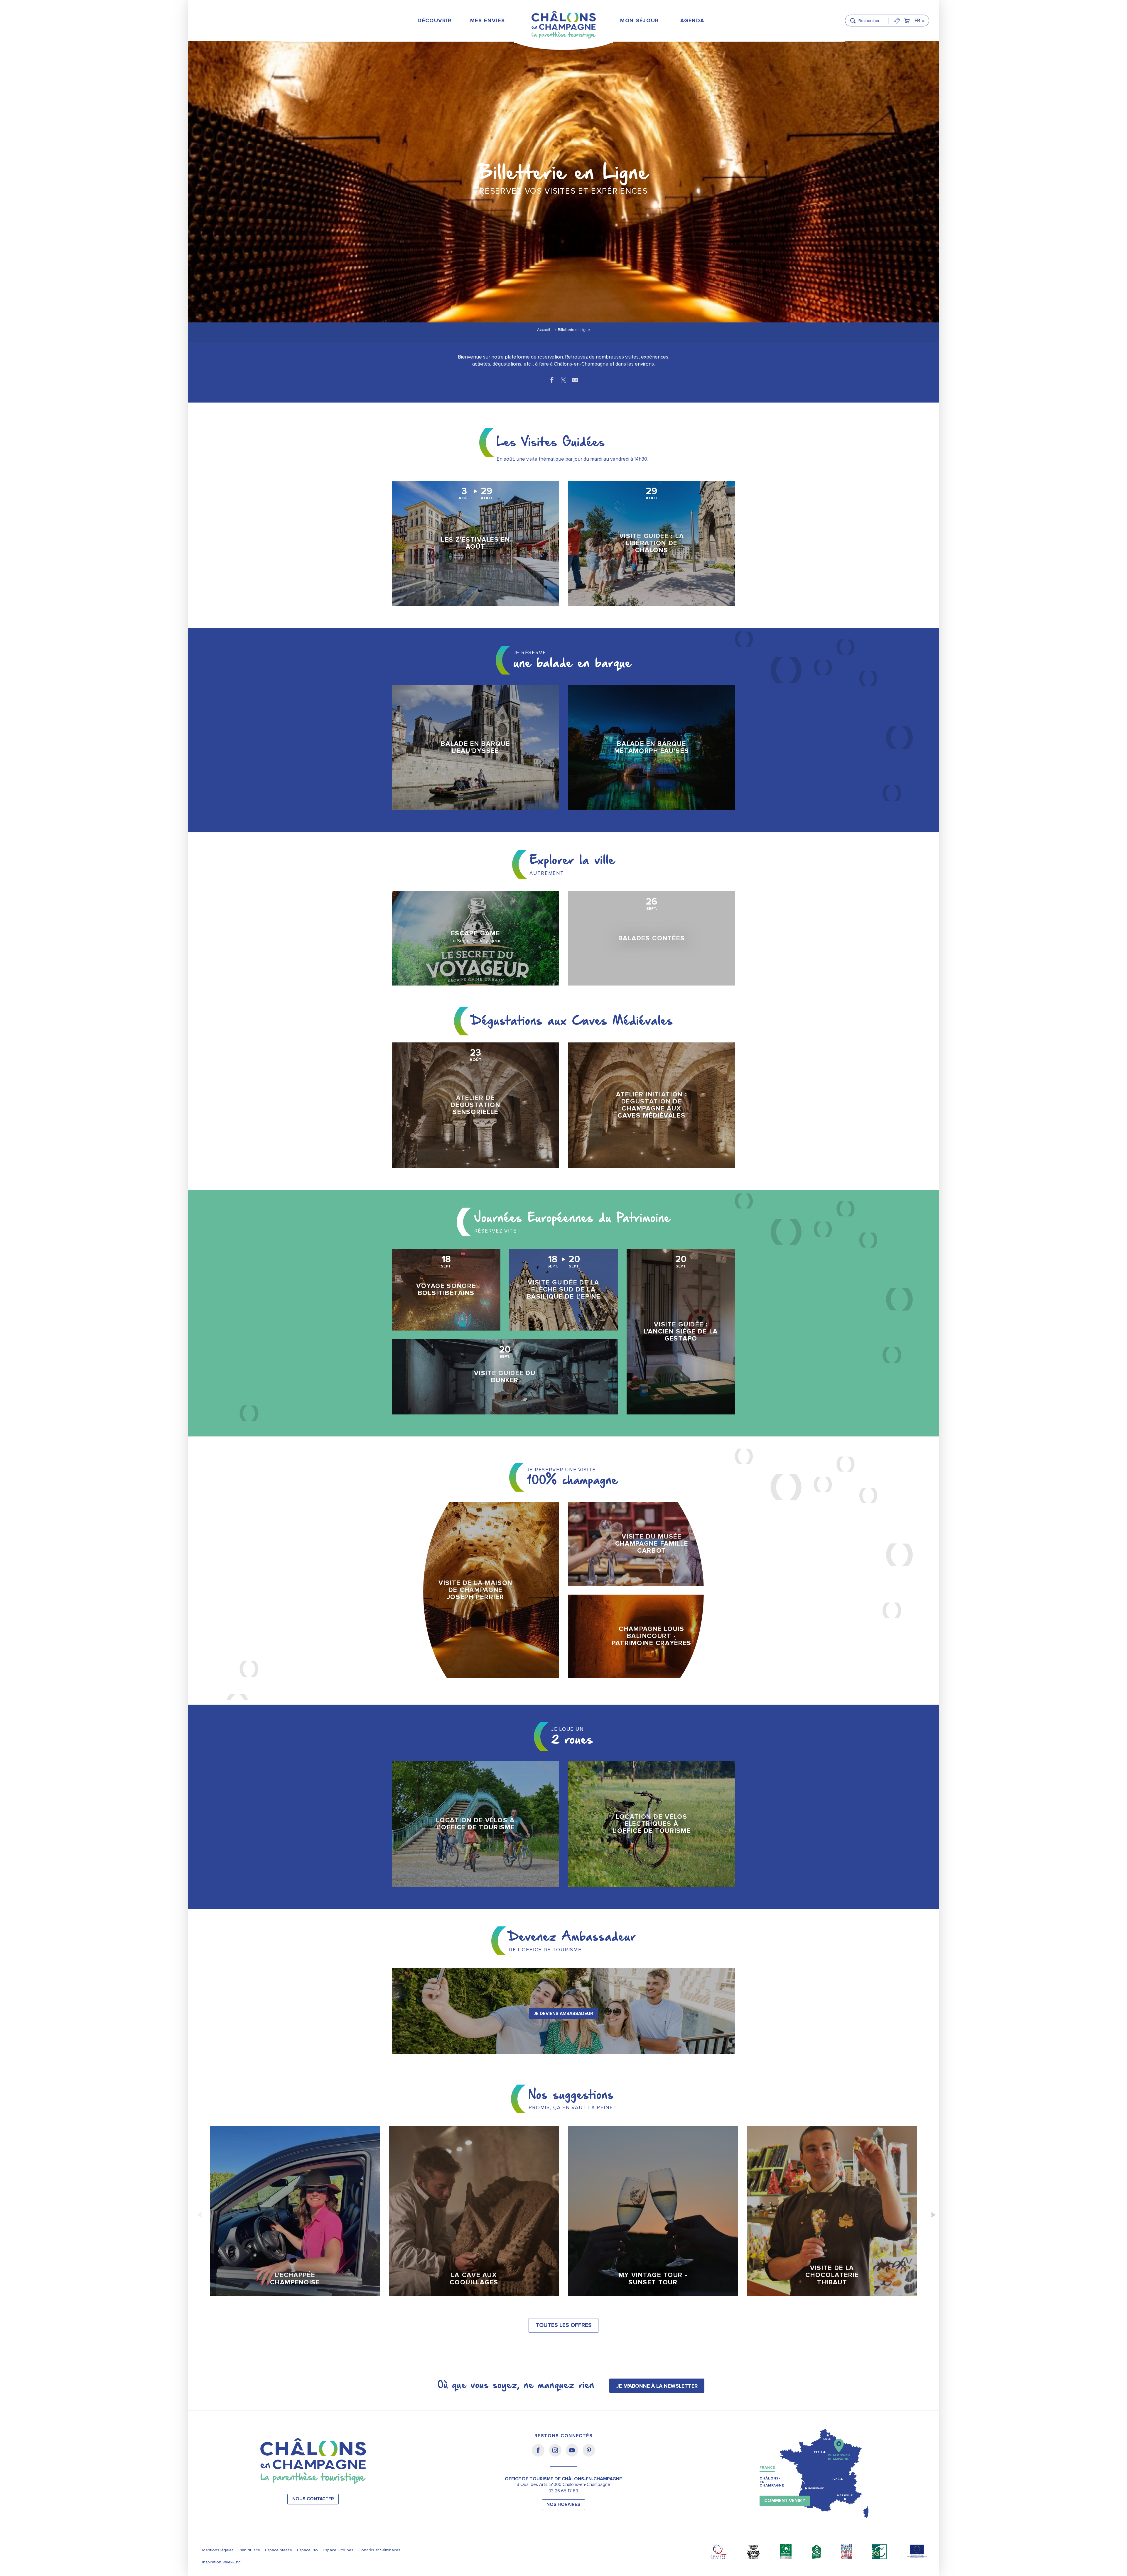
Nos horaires (563, 2505)
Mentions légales (218, 2550)
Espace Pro (307, 2550)
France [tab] (767, 2468)
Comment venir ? (785, 2501)
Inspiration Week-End (221, 2562)
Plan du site (249, 2550)
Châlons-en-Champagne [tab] (772, 2482)
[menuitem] (435, 20)
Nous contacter (313, 2499)
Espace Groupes (338, 2550)
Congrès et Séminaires (379, 2550)
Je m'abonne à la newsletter (657, 2386)
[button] (872, 18)
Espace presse (279, 2550)
